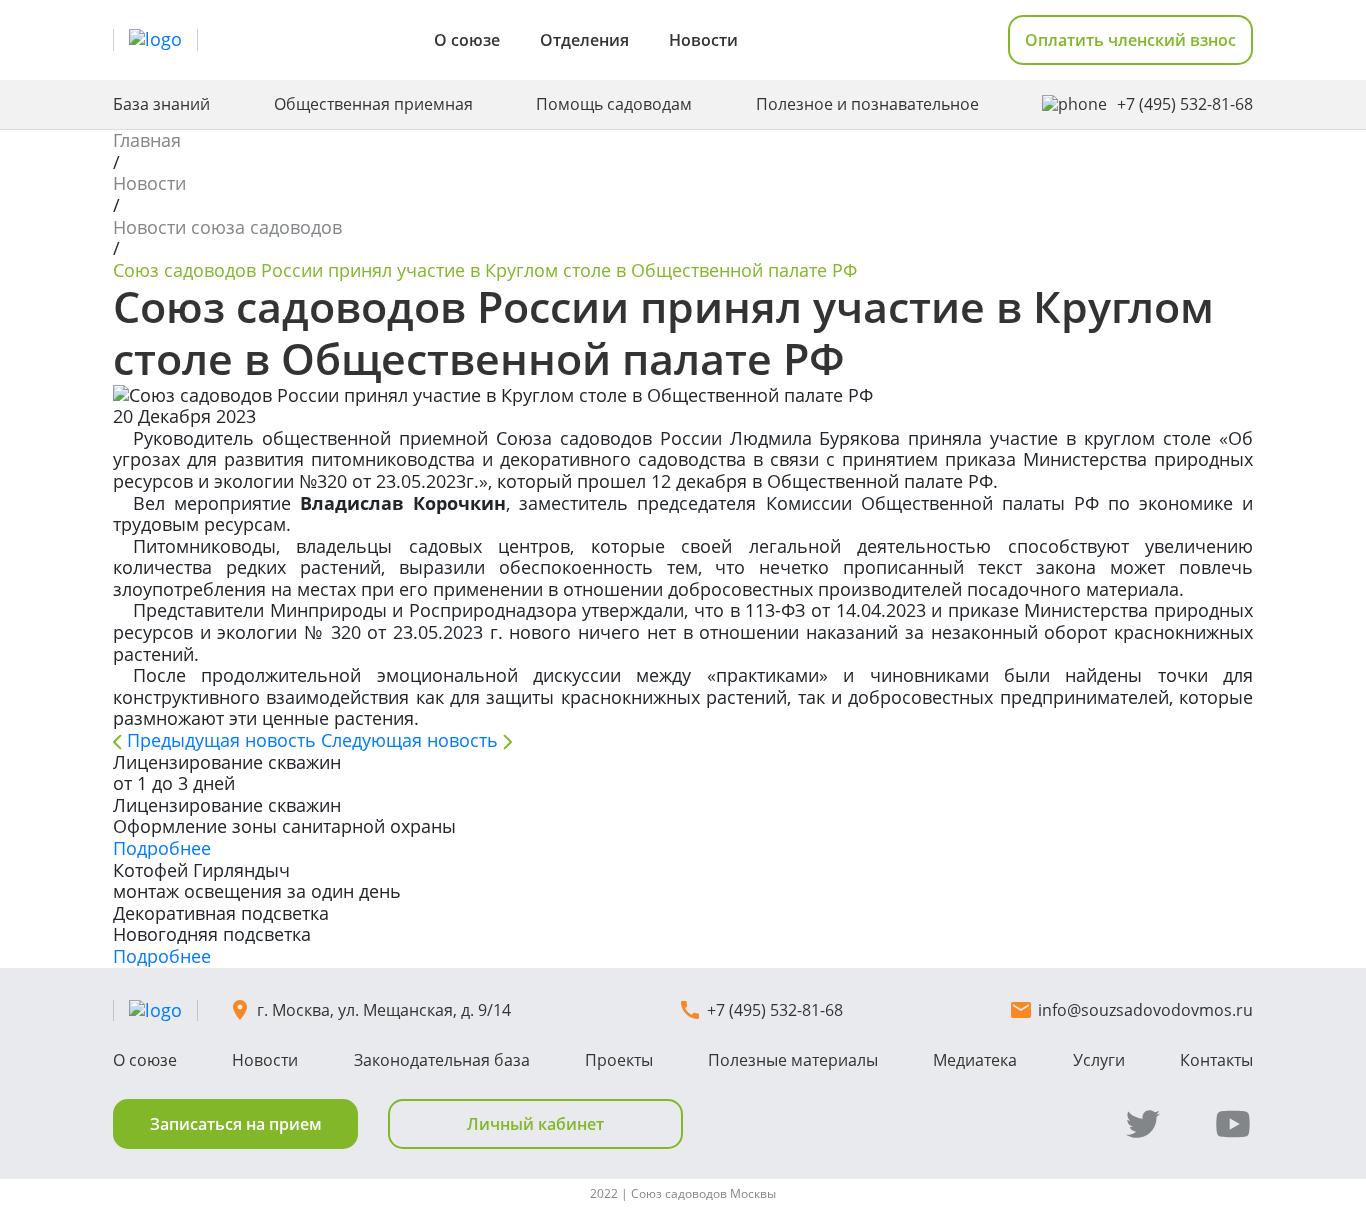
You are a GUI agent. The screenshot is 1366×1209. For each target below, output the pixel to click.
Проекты (619, 1060)
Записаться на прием (236, 1124)
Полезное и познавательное (867, 104)
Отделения (584, 40)
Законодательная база (442, 1060)
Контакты (1216, 1060)
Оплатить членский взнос (1130, 40)
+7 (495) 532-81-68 (1185, 104)
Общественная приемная (373, 104)
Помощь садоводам (614, 104)
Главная (147, 140)
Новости (703, 40)
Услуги (1099, 1060)
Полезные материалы (793, 1060)
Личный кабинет (535, 1124)
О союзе (467, 40)
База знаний (161, 104)
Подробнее (162, 848)
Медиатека (975, 1060)
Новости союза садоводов (227, 227)
